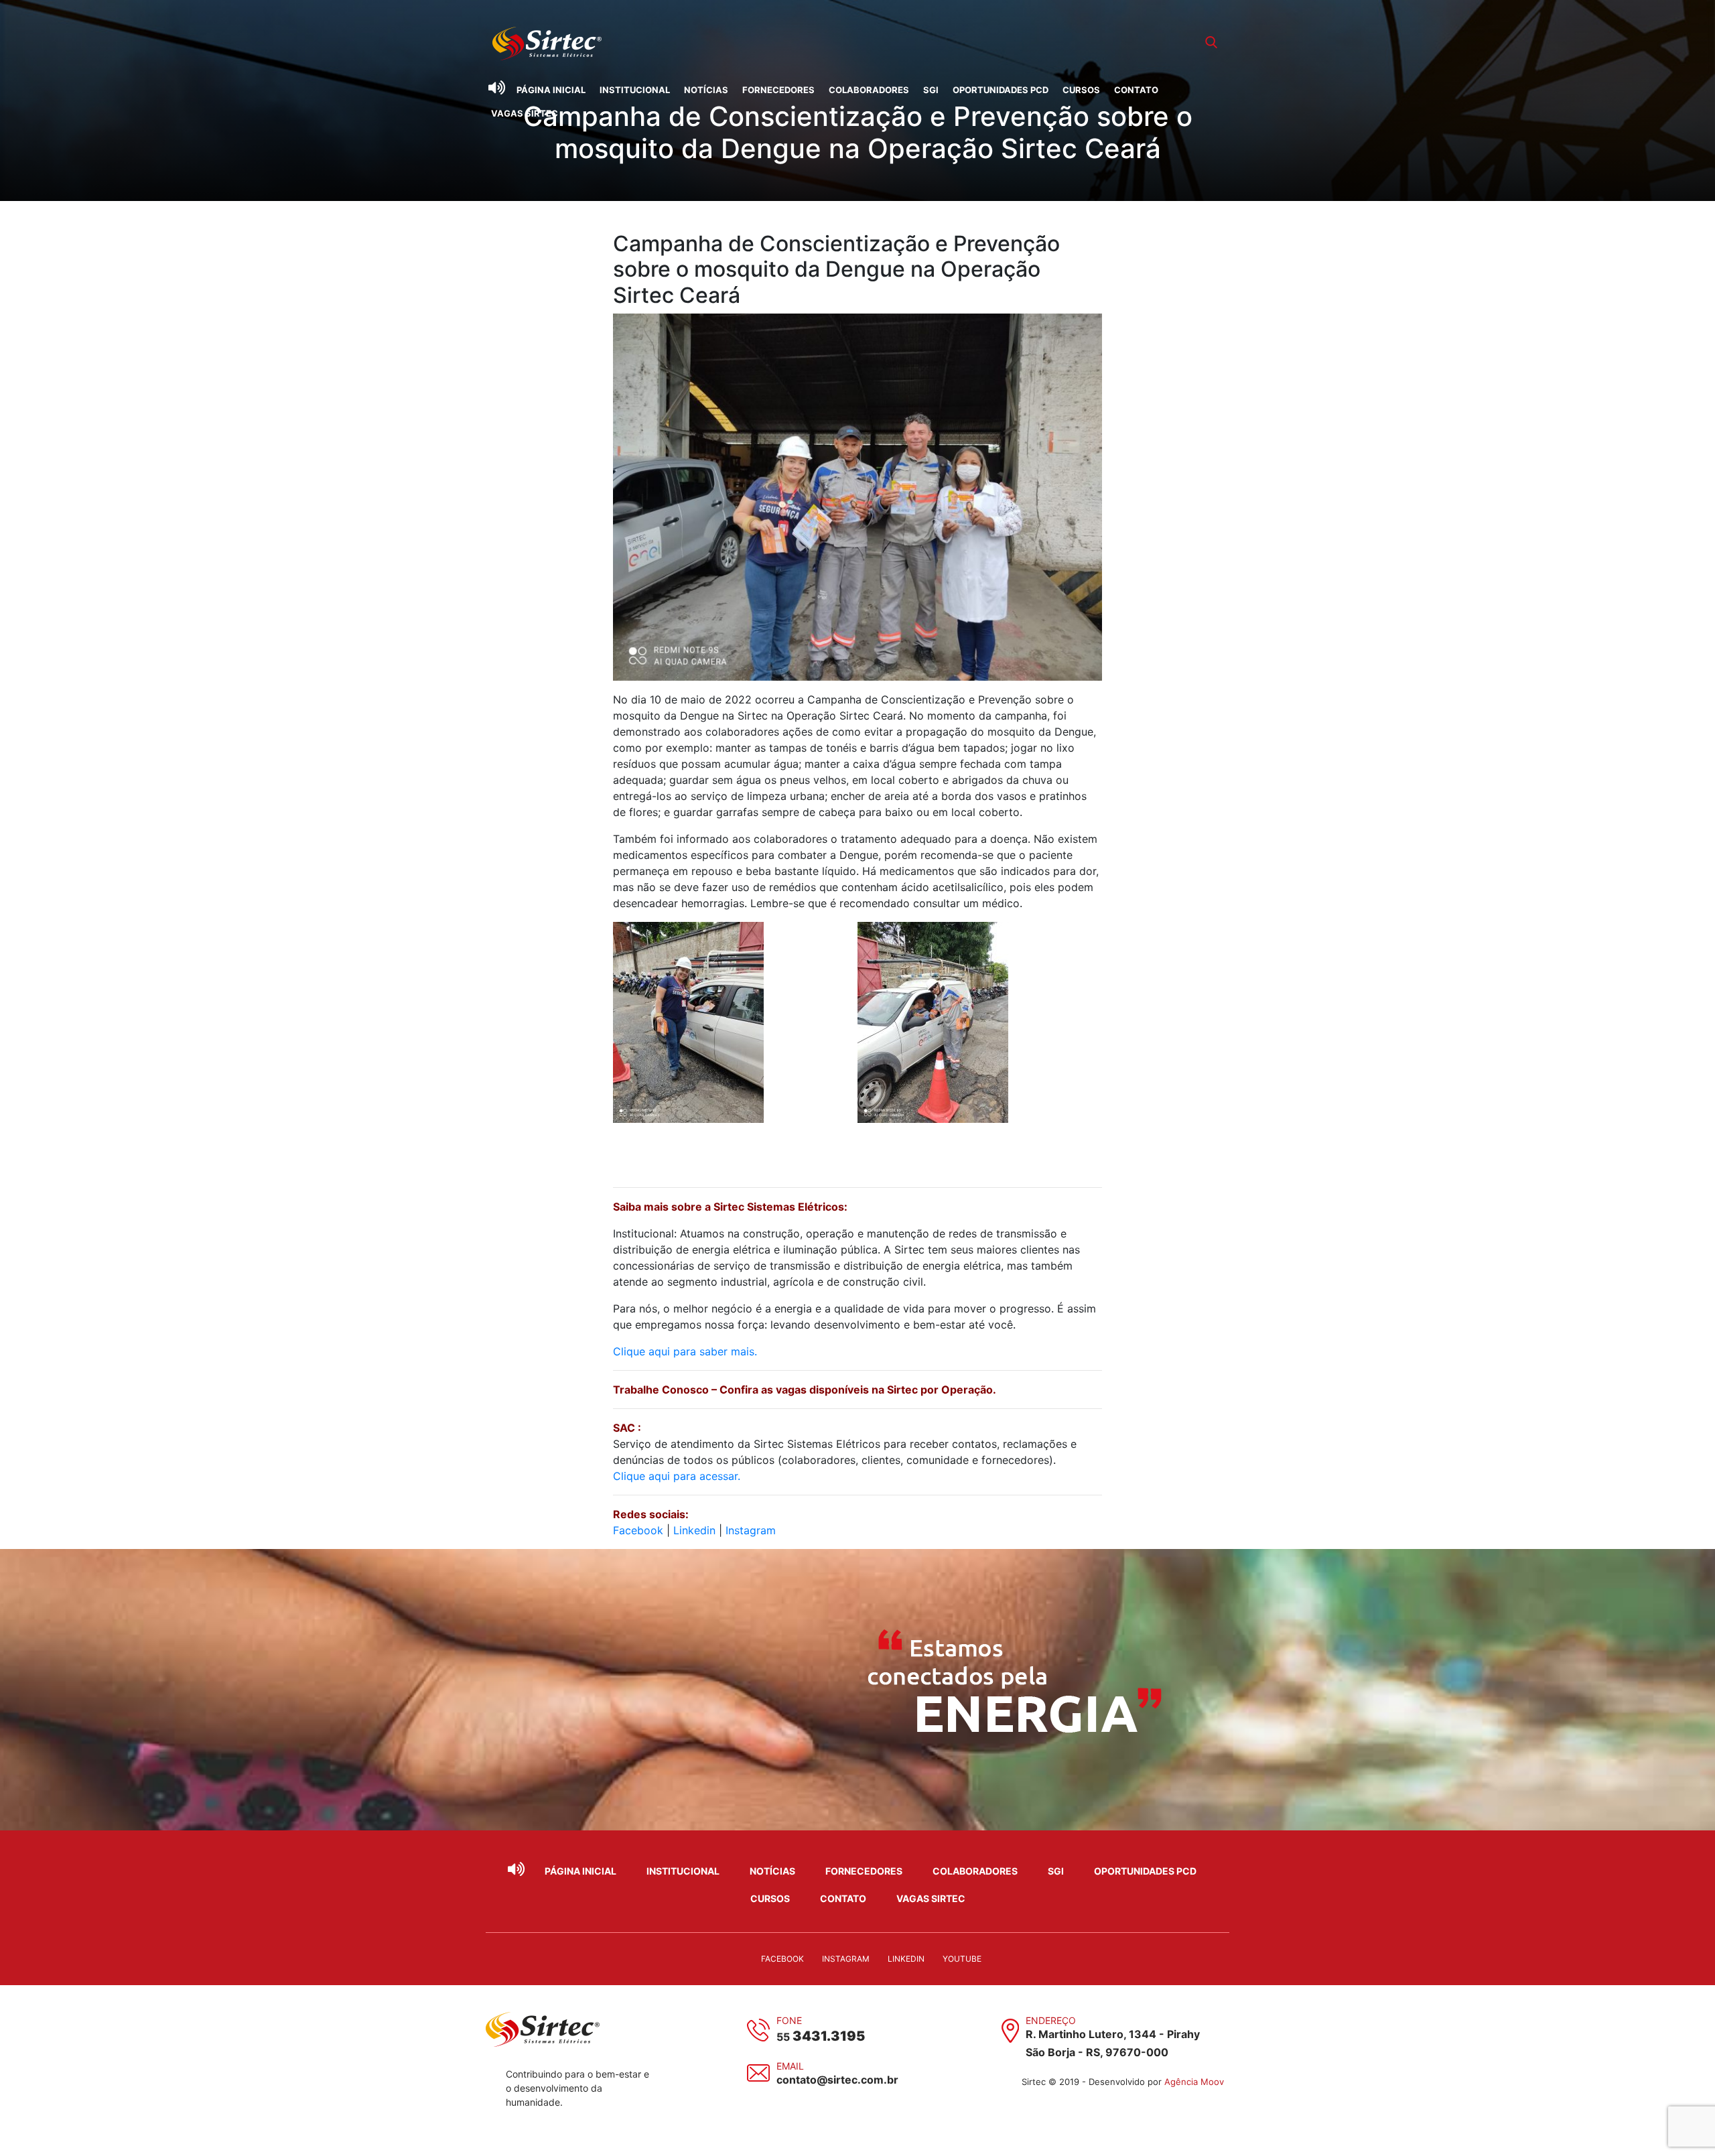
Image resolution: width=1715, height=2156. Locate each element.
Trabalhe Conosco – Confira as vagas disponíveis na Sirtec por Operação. (806, 1390)
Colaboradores (869, 90)
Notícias (706, 90)
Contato (1136, 90)
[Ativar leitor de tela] (496, 88)
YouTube (962, 1959)
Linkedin (694, 1530)
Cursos (1081, 90)
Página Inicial (551, 90)
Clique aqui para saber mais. (685, 1351)
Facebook (638, 1530)
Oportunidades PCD (1001, 90)
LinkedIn (906, 1959)
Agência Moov (1194, 2082)
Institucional (635, 90)
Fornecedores (778, 90)
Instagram (751, 1530)
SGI (931, 90)
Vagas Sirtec (525, 113)
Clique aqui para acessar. (677, 1476)
